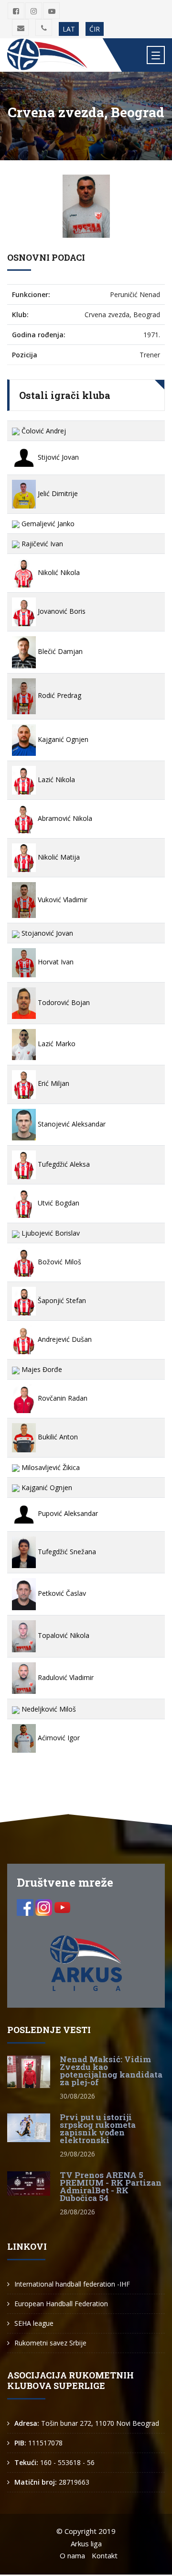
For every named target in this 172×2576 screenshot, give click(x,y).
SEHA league (34, 2323)
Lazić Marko (56, 1044)
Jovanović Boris (61, 611)
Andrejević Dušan (64, 1339)
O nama (72, 2555)
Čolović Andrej (43, 431)
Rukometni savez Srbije (50, 2343)
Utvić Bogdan (58, 1203)
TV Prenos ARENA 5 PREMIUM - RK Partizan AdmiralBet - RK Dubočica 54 (111, 2186)
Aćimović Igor (58, 1738)
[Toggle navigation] (156, 55)
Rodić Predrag (59, 695)
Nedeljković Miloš (48, 1709)
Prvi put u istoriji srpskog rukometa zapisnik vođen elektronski (98, 2128)
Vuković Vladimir (62, 900)
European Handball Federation (61, 2304)
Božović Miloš (59, 1262)
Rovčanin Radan (62, 1398)
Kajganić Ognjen (62, 739)
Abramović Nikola (64, 818)
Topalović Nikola (63, 1635)
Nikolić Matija (58, 857)
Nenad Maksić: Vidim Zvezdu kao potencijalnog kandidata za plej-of (111, 2071)
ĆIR (95, 29)
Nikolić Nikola (58, 572)
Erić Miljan (53, 1083)
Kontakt (105, 2555)
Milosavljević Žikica (50, 1467)
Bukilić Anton (57, 1437)
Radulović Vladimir (65, 1677)
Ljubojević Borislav (50, 1233)
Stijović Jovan (57, 457)
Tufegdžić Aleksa (63, 1164)
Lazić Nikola (55, 779)
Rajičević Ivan (41, 544)
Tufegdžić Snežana (66, 1552)
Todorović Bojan (63, 1002)
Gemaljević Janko (47, 524)
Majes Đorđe (41, 1369)
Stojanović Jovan (46, 933)
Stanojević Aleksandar (71, 1124)
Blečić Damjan (59, 651)
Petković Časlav (61, 1593)
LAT (69, 29)
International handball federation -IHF (72, 2284)
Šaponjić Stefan (61, 1300)
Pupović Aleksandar (67, 1513)
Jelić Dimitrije (57, 493)
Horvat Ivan (55, 962)
